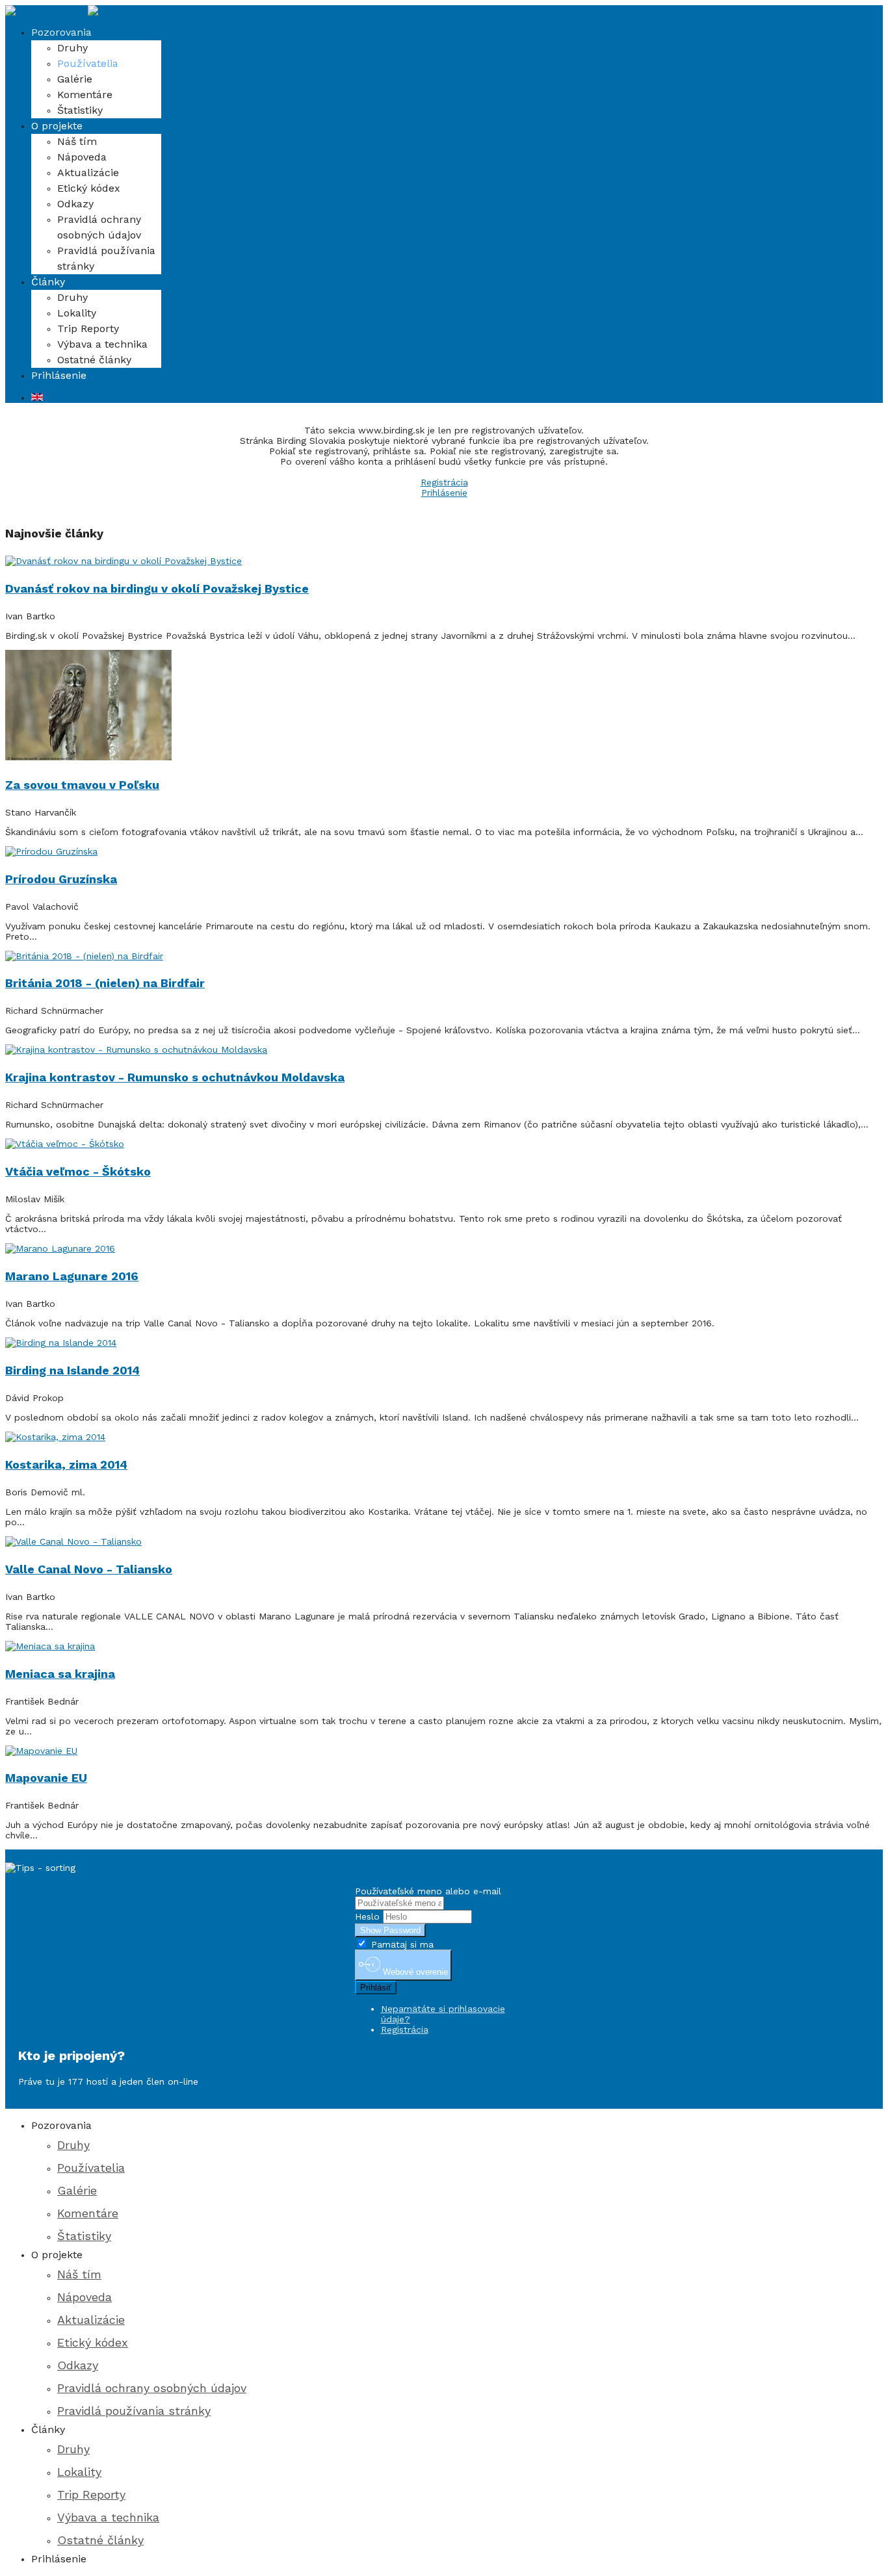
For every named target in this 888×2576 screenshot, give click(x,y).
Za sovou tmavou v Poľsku (82, 785)
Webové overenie (414, 1973)
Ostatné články (94, 360)
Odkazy (75, 204)
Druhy (72, 48)
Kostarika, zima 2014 (66, 1464)
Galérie (75, 79)
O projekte (57, 126)
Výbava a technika (102, 344)
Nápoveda (82, 157)
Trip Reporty (88, 328)
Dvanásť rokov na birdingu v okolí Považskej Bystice (157, 588)
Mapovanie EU (46, 1778)
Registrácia (444, 482)
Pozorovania (61, 32)
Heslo (367, 1916)
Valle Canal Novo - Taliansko (89, 1569)
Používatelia (88, 63)
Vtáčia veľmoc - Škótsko (78, 1171)
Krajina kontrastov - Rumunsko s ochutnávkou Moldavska (175, 1077)
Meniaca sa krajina (60, 1674)
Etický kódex (89, 188)
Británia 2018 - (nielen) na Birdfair (105, 983)
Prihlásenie (59, 375)
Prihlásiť (376, 1988)
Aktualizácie (88, 173)
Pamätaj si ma (401, 1944)
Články (48, 282)
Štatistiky (80, 110)
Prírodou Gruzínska (61, 879)
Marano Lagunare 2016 (72, 1276)
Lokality (77, 313)
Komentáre (85, 95)
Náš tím (77, 141)
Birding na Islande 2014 (72, 1370)
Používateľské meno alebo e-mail (428, 1891)
